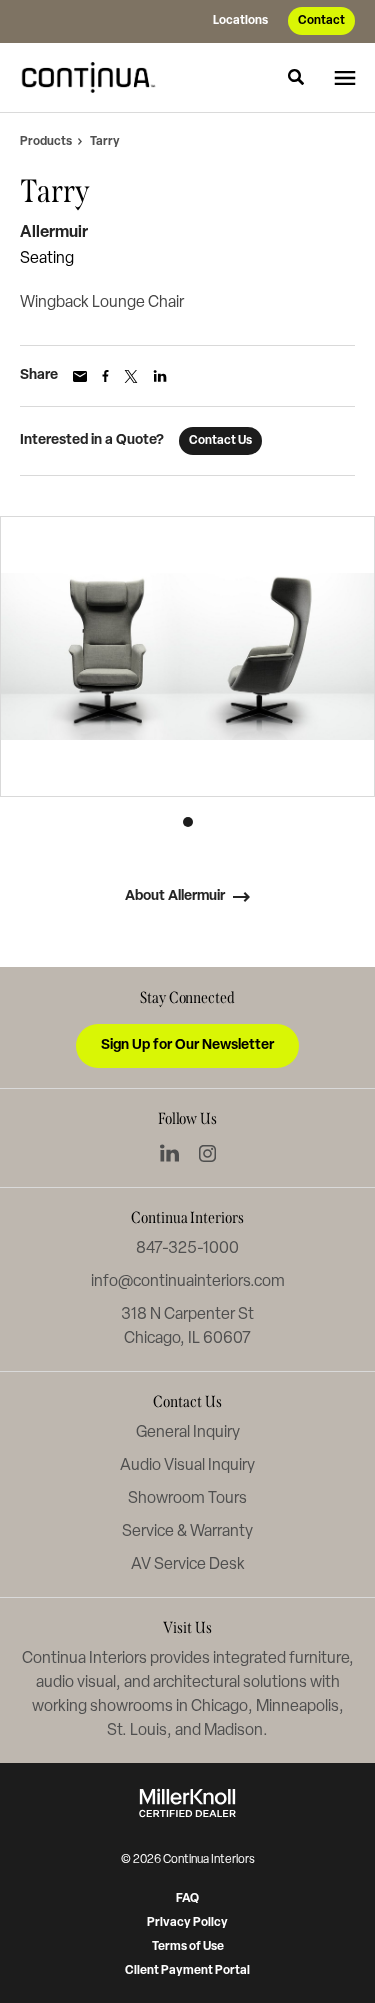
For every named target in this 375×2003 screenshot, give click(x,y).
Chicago (219, 1707)
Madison (233, 1731)
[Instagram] (207, 1153)
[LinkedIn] (169, 1153)
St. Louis (137, 1731)
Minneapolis (297, 1707)
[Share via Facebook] (105, 376)
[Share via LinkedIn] (160, 376)
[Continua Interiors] (94, 77)
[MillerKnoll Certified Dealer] (187, 1803)
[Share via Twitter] (131, 376)
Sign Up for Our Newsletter (187, 1045)
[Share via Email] (80, 376)
